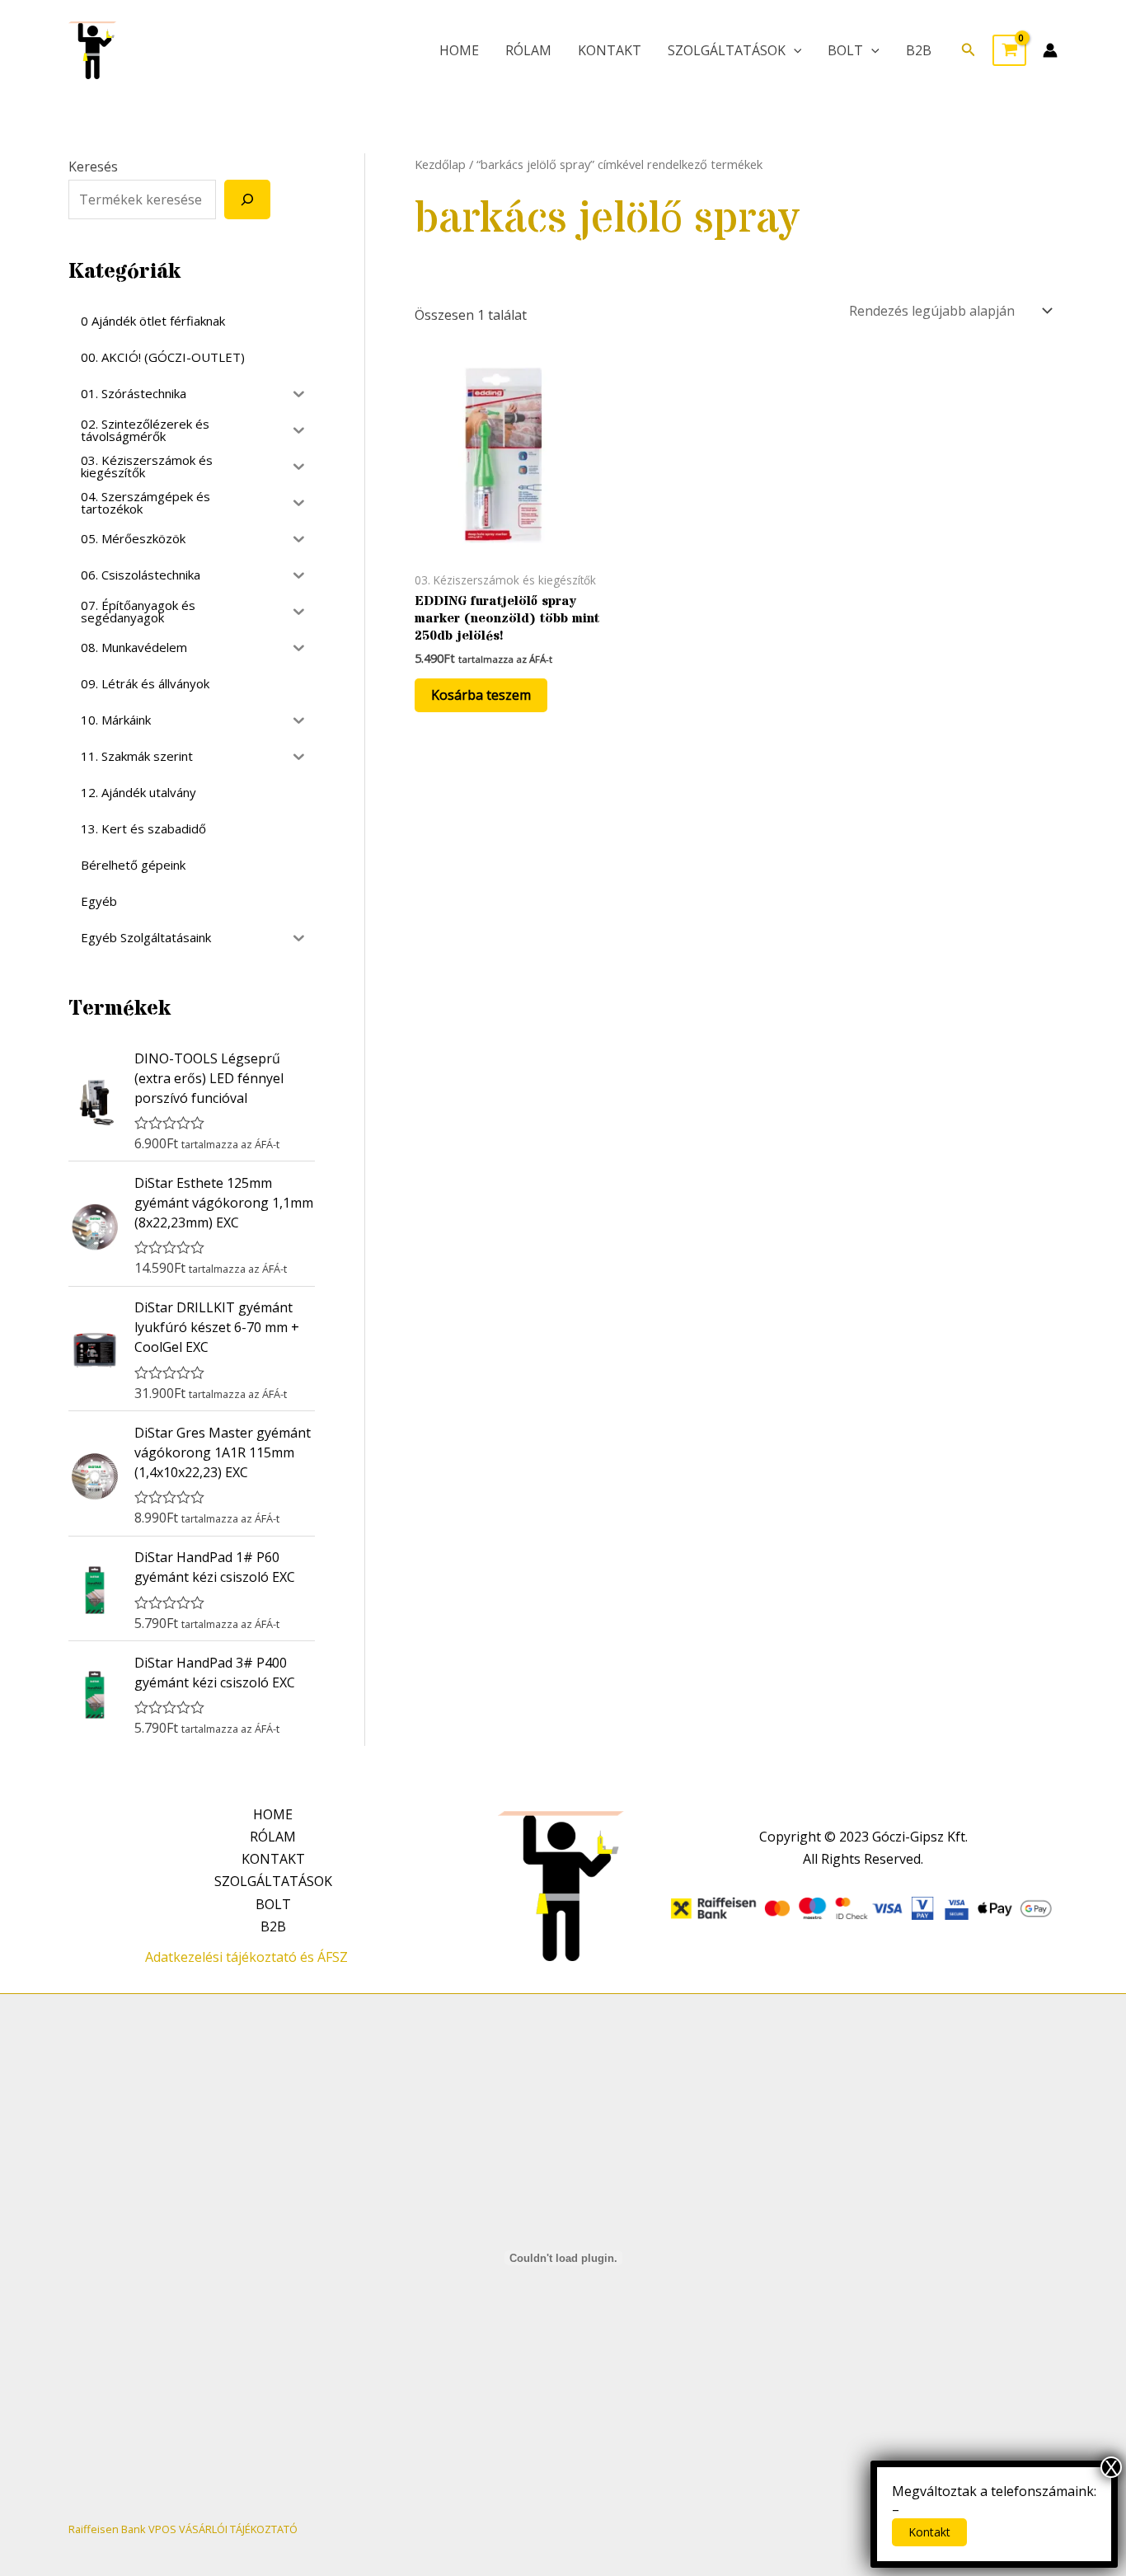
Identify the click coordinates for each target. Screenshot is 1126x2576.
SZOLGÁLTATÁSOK (727, 50)
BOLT (845, 50)
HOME (459, 50)
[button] (969, 50)
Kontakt (929, 2532)
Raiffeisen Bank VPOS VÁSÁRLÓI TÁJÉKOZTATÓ (183, 2529)
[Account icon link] (1050, 50)
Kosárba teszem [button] (481, 695)
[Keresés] (247, 199)
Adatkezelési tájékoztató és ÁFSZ (246, 1957)
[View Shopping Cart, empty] (1009, 50)
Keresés (93, 167)
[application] (794, 50)
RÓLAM (528, 50)
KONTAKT (610, 50)
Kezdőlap (440, 164)
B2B (919, 50)
